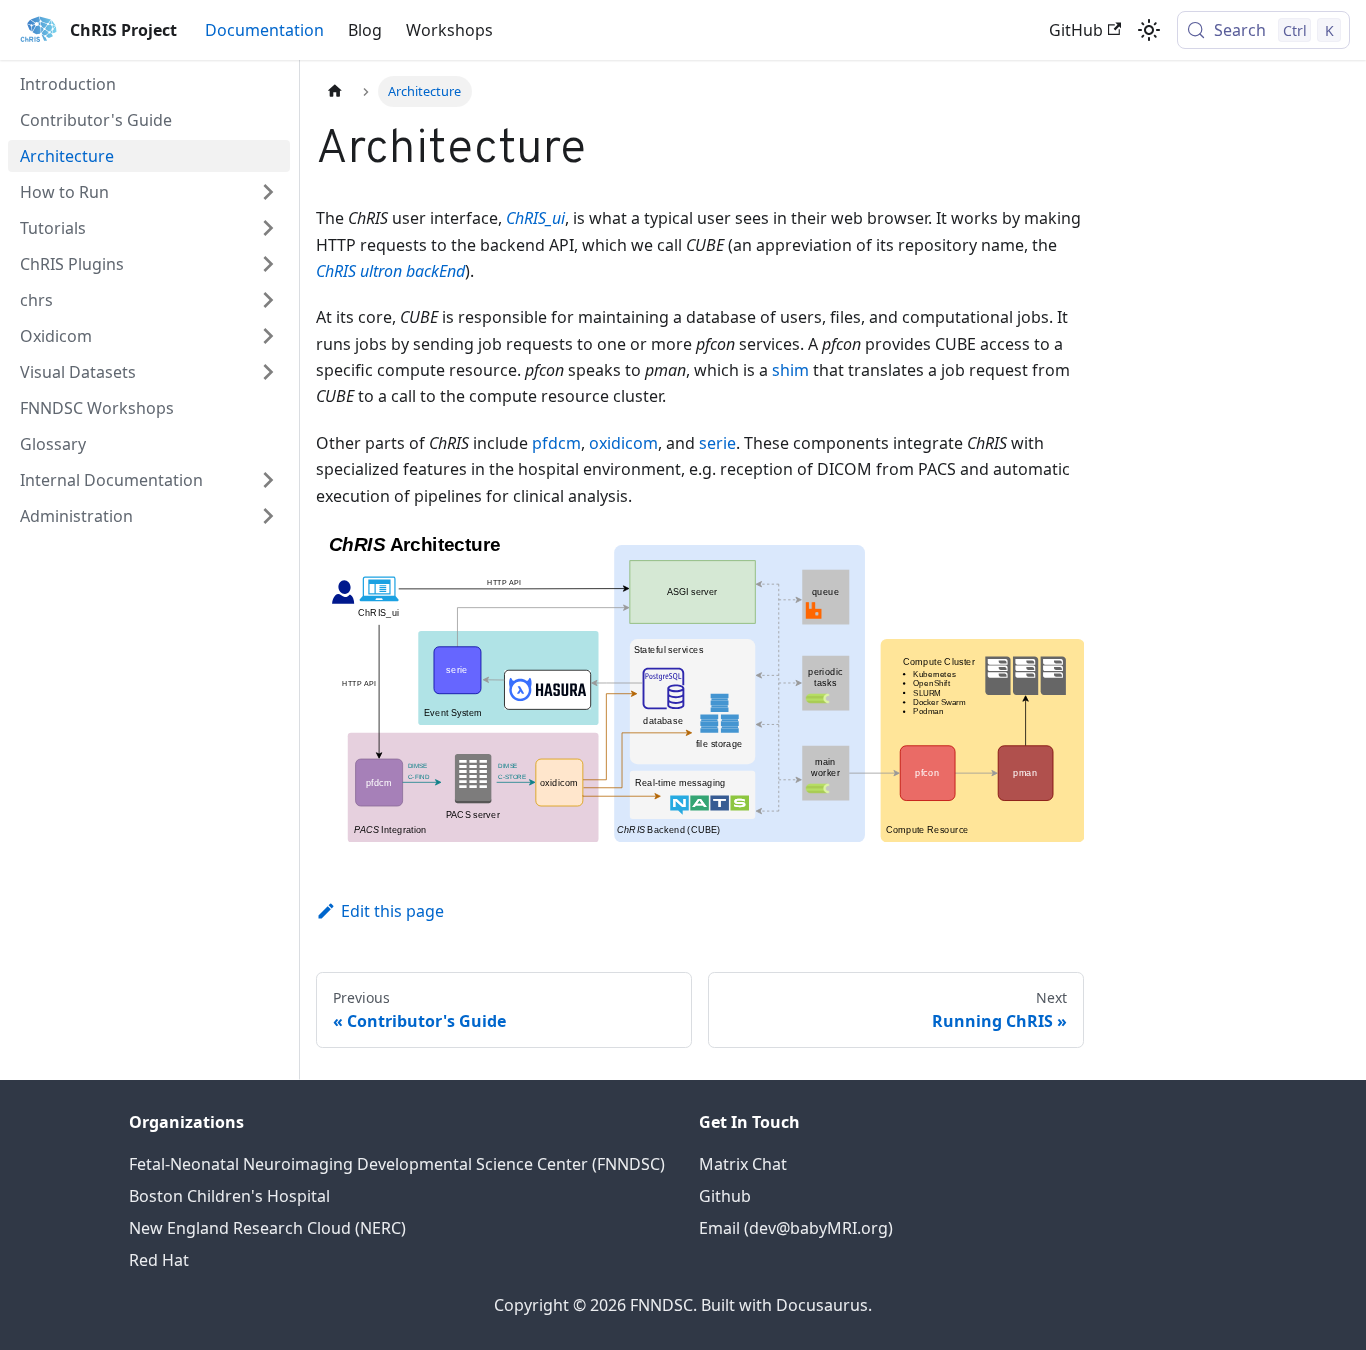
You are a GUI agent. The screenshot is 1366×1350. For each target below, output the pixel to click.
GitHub (1076, 30)
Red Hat (159, 1260)
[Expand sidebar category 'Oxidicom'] (268, 336)
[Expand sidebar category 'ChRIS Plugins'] (268, 264)
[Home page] (335, 91)
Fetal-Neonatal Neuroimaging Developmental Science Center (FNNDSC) (397, 1164)
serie (717, 443)
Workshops (449, 30)
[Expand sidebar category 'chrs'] (268, 300)
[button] (149, 228)
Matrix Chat (743, 1164)
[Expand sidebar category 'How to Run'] (268, 192)
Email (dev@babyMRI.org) (796, 1228)
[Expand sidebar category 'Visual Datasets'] (268, 372)
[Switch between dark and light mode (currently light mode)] (1149, 30)
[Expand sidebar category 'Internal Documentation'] (268, 480)
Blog (365, 30)
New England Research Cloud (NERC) (267, 1228)
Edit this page (392, 911)
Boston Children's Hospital (229, 1196)
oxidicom (623, 443)
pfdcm (556, 443)
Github (725, 1196)
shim (790, 370)
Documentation (264, 30)
